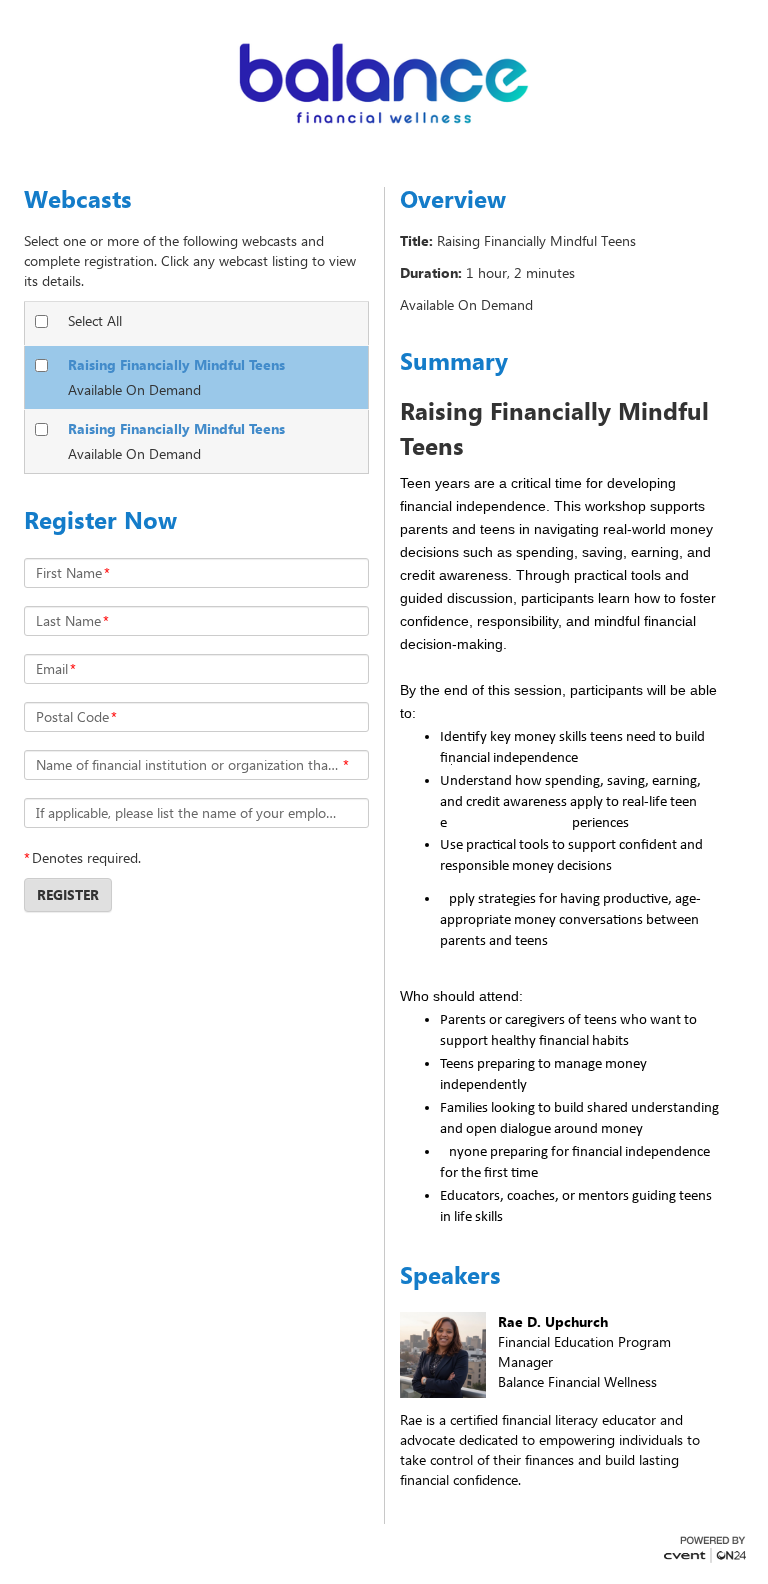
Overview (453, 199)
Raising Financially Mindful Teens (176, 364)
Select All (95, 320)
